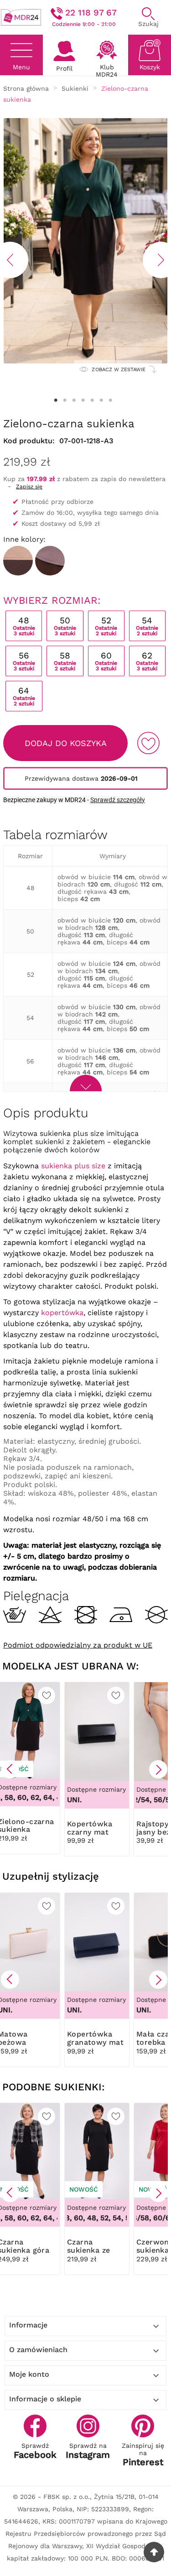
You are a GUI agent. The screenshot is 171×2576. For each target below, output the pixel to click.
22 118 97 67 (91, 13)
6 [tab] (102, 400)
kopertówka (62, 1313)
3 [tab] (74, 400)
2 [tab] (65, 400)
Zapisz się (29, 487)
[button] (10, 1769)
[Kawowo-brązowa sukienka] (50, 561)
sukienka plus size (73, 1166)
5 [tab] (93, 400)
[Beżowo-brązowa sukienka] (18, 561)
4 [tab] (83, 400)
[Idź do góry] (154, 2552)
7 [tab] (111, 400)
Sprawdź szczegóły (118, 800)
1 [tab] (56, 400)
